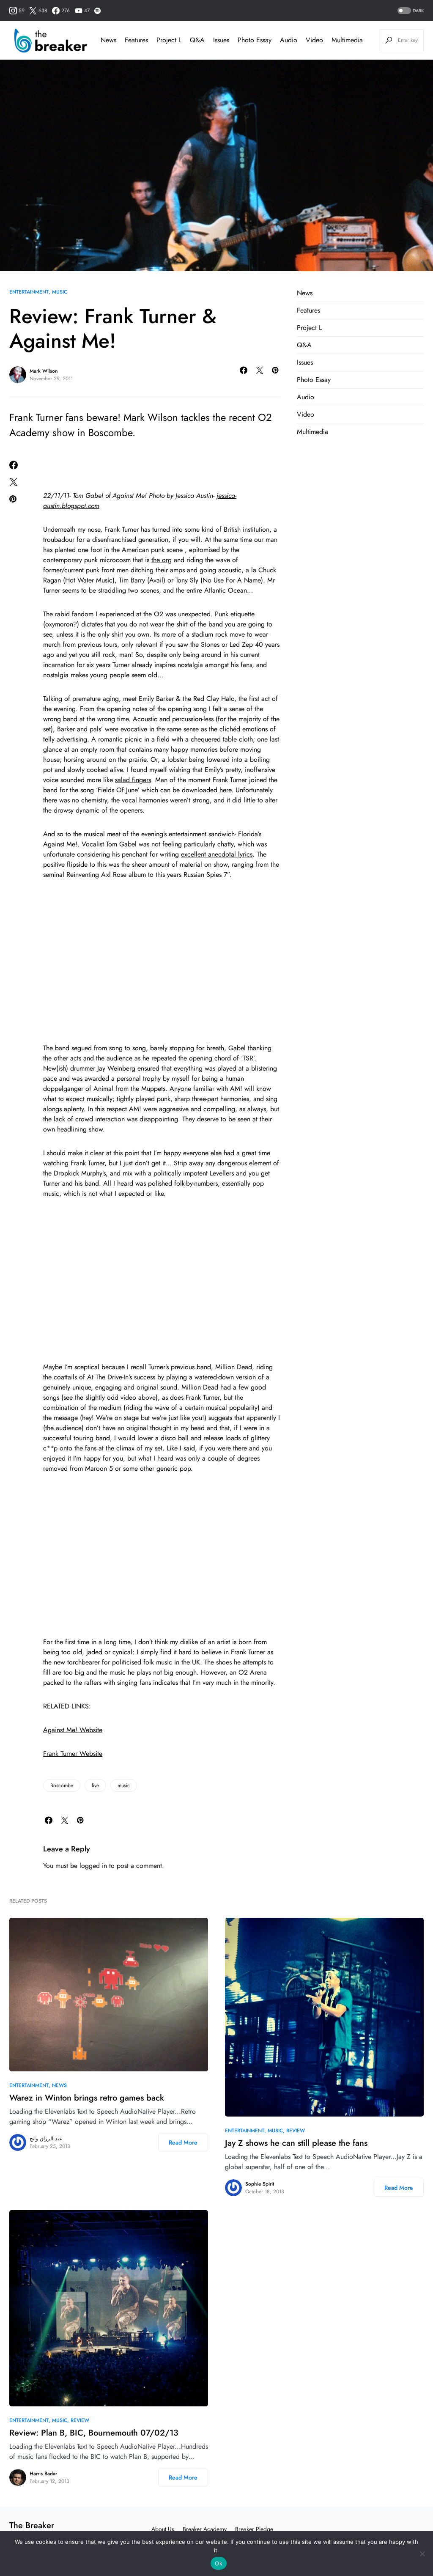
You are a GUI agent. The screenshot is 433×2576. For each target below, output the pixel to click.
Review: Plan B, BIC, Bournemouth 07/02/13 (94, 2433)
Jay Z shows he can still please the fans (296, 2143)
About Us (163, 2529)
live (95, 1785)
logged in (93, 1866)
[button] (410, 11)
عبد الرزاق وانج (46, 2139)
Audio (306, 397)
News (305, 293)
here (225, 790)
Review (296, 2131)
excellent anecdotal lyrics (217, 854)
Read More (183, 2142)
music (124, 1785)
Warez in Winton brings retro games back (87, 2098)
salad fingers (133, 780)
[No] (422, 2554)
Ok (219, 2563)
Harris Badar (43, 2474)
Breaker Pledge (254, 2529)
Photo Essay (314, 380)
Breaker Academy (205, 2529)
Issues (305, 362)
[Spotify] (97, 11)
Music (60, 292)
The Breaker (32, 2525)
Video (306, 414)
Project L (309, 328)
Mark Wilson (44, 371)
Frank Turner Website (73, 1753)
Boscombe (62, 1785)
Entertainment (29, 292)
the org (162, 560)
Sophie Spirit (260, 2184)
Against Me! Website (73, 1730)
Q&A (304, 345)
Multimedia (312, 432)
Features (308, 310)
